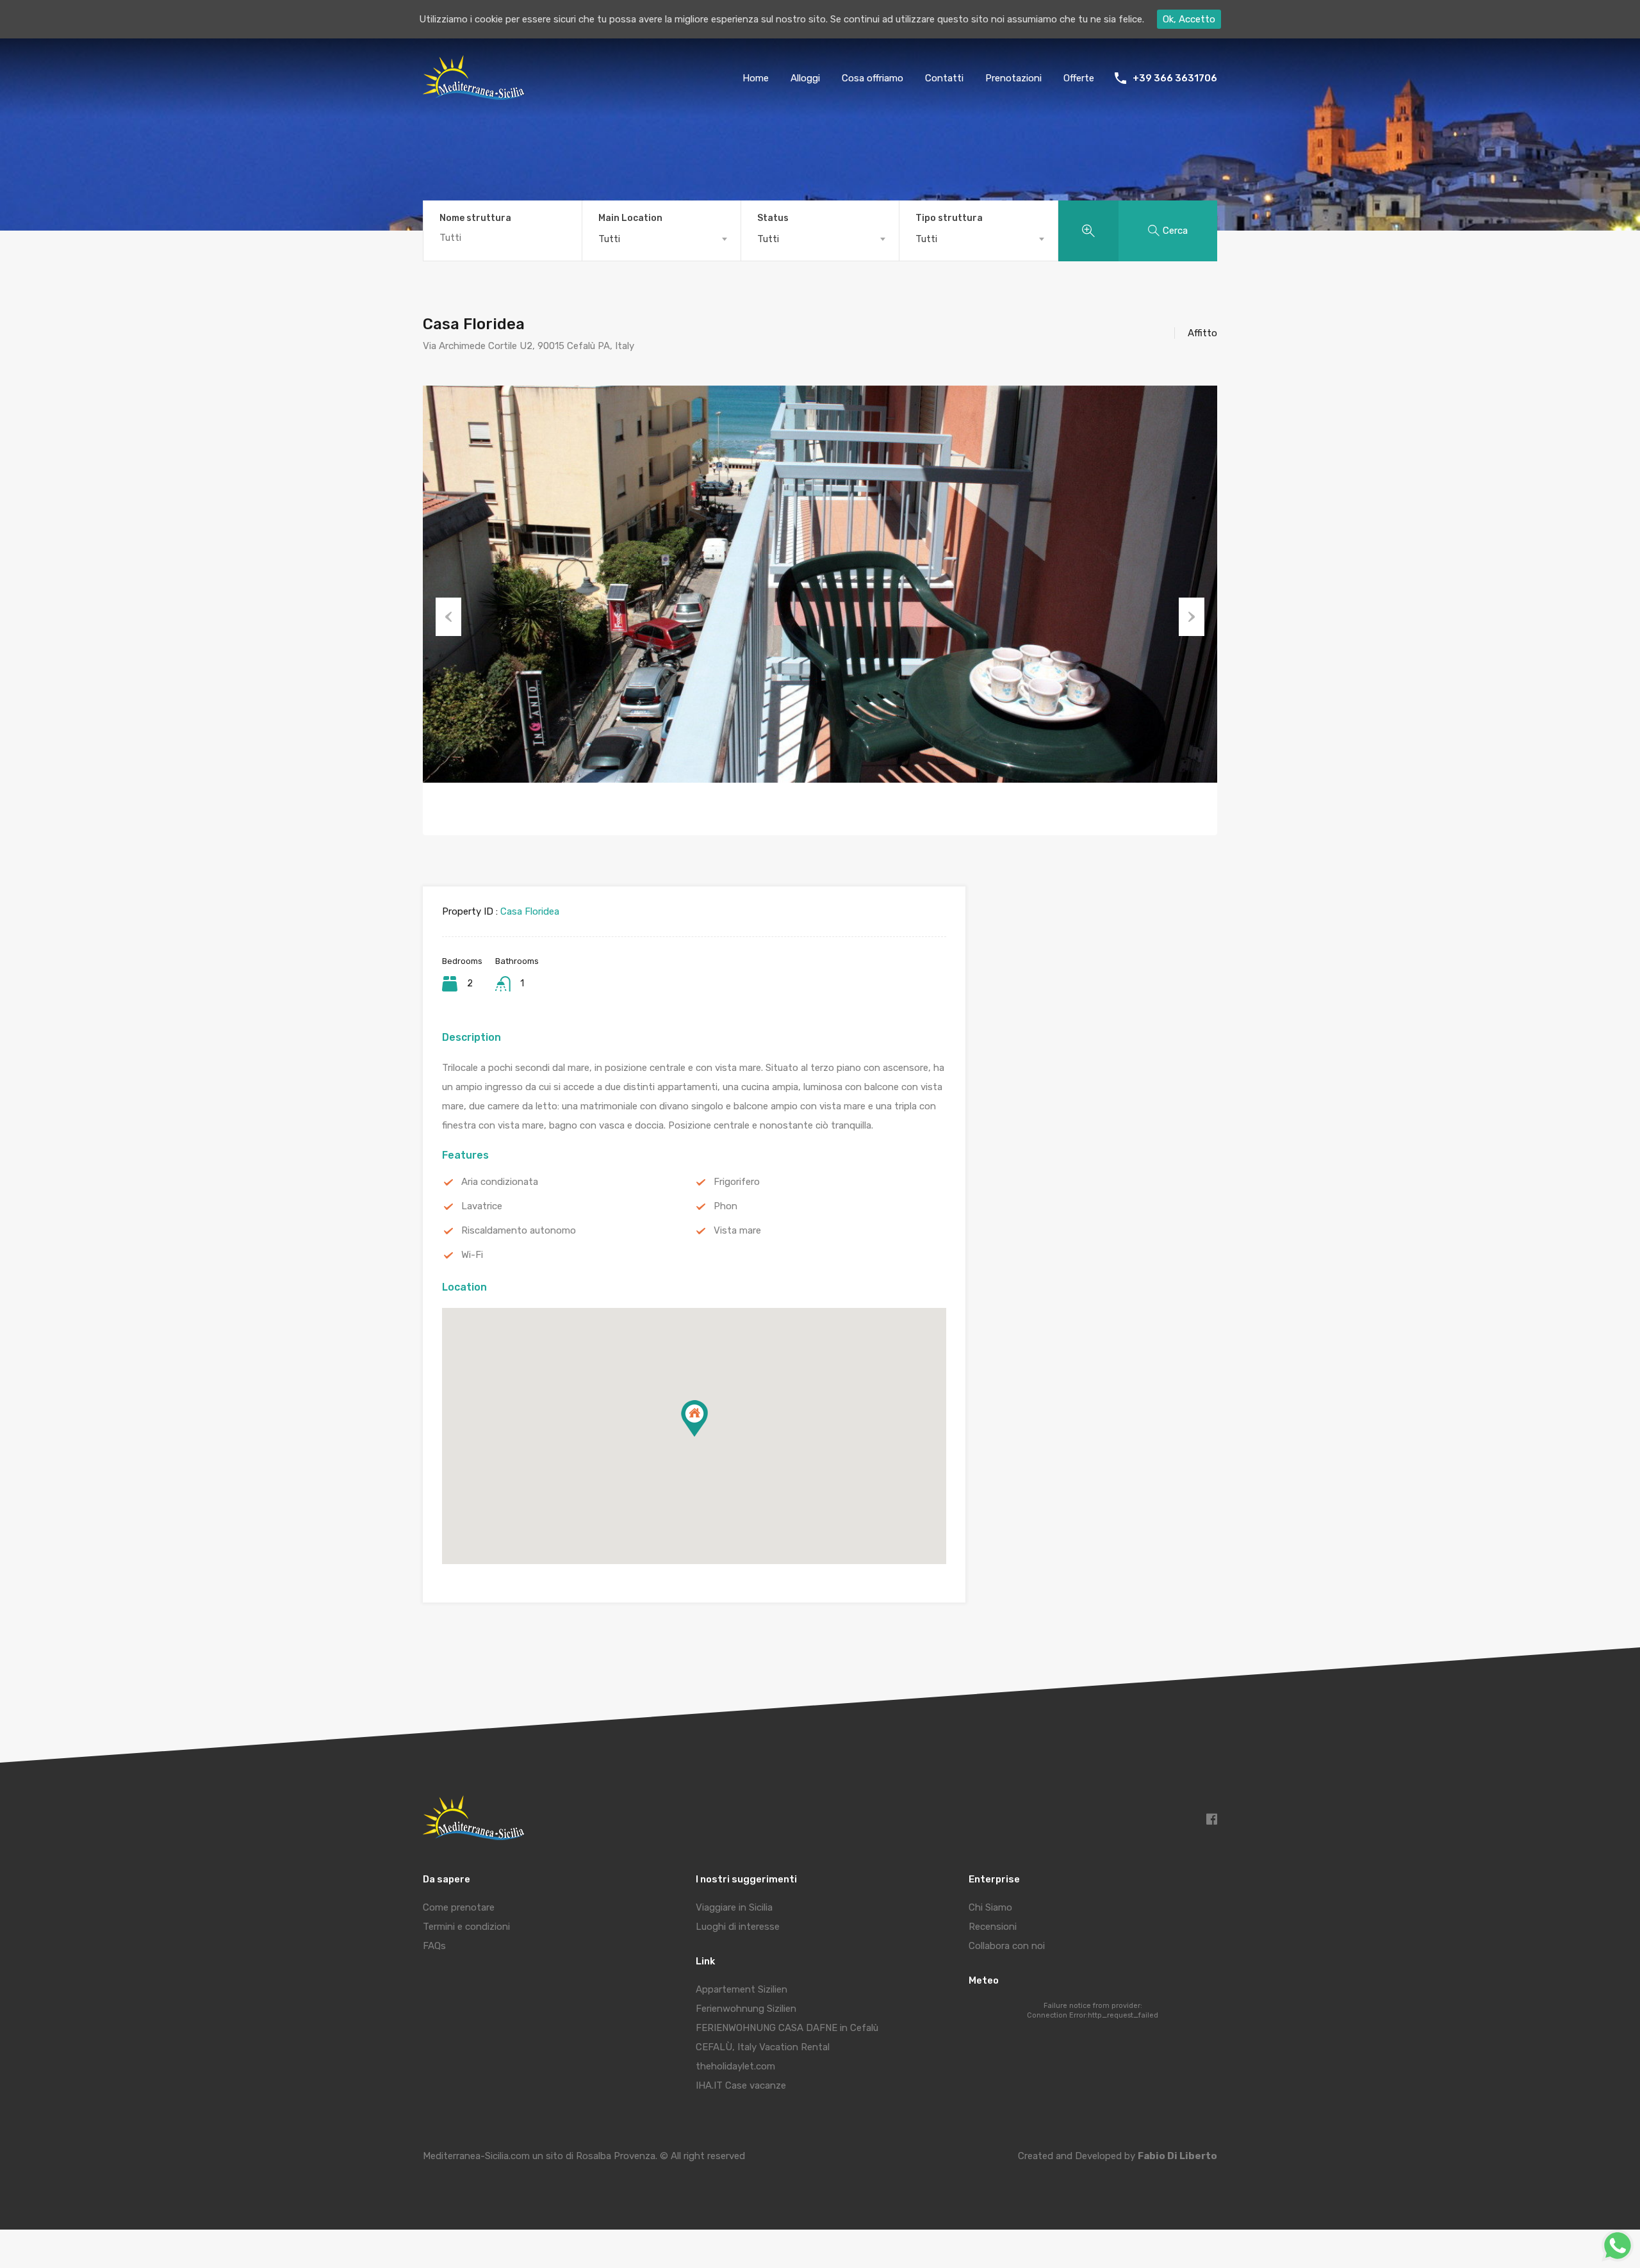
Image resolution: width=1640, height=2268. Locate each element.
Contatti (944, 78)
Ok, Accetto (1189, 19)
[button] (694, 1418)
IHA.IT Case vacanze (741, 2085)
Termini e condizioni (466, 1927)
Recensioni (993, 1927)
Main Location (630, 218)
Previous (448, 617)
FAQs (434, 1946)
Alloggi (805, 78)
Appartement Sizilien (742, 1989)
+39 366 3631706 (1175, 78)
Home (756, 78)
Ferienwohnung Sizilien (746, 2009)
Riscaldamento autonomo (519, 1230)
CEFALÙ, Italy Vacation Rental (763, 2047)
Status (773, 218)
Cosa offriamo (873, 78)
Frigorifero (737, 1182)
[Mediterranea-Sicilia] (476, 95)
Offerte (1079, 78)
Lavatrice (482, 1206)
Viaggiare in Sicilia (734, 1907)
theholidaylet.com (735, 2066)
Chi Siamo (990, 1907)
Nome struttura (475, 218)
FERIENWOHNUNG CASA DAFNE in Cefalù (787, 2028)
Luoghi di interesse (738, 1927)
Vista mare (737, 1230)
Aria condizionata (500, 1182)
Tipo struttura (949, 218)
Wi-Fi (472, 1255)
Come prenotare (459, 1907)
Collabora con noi (1007, 1946)
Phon (726, 1206)
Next (1192, 617)
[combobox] (661, 239)
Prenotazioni (1013, 78)
